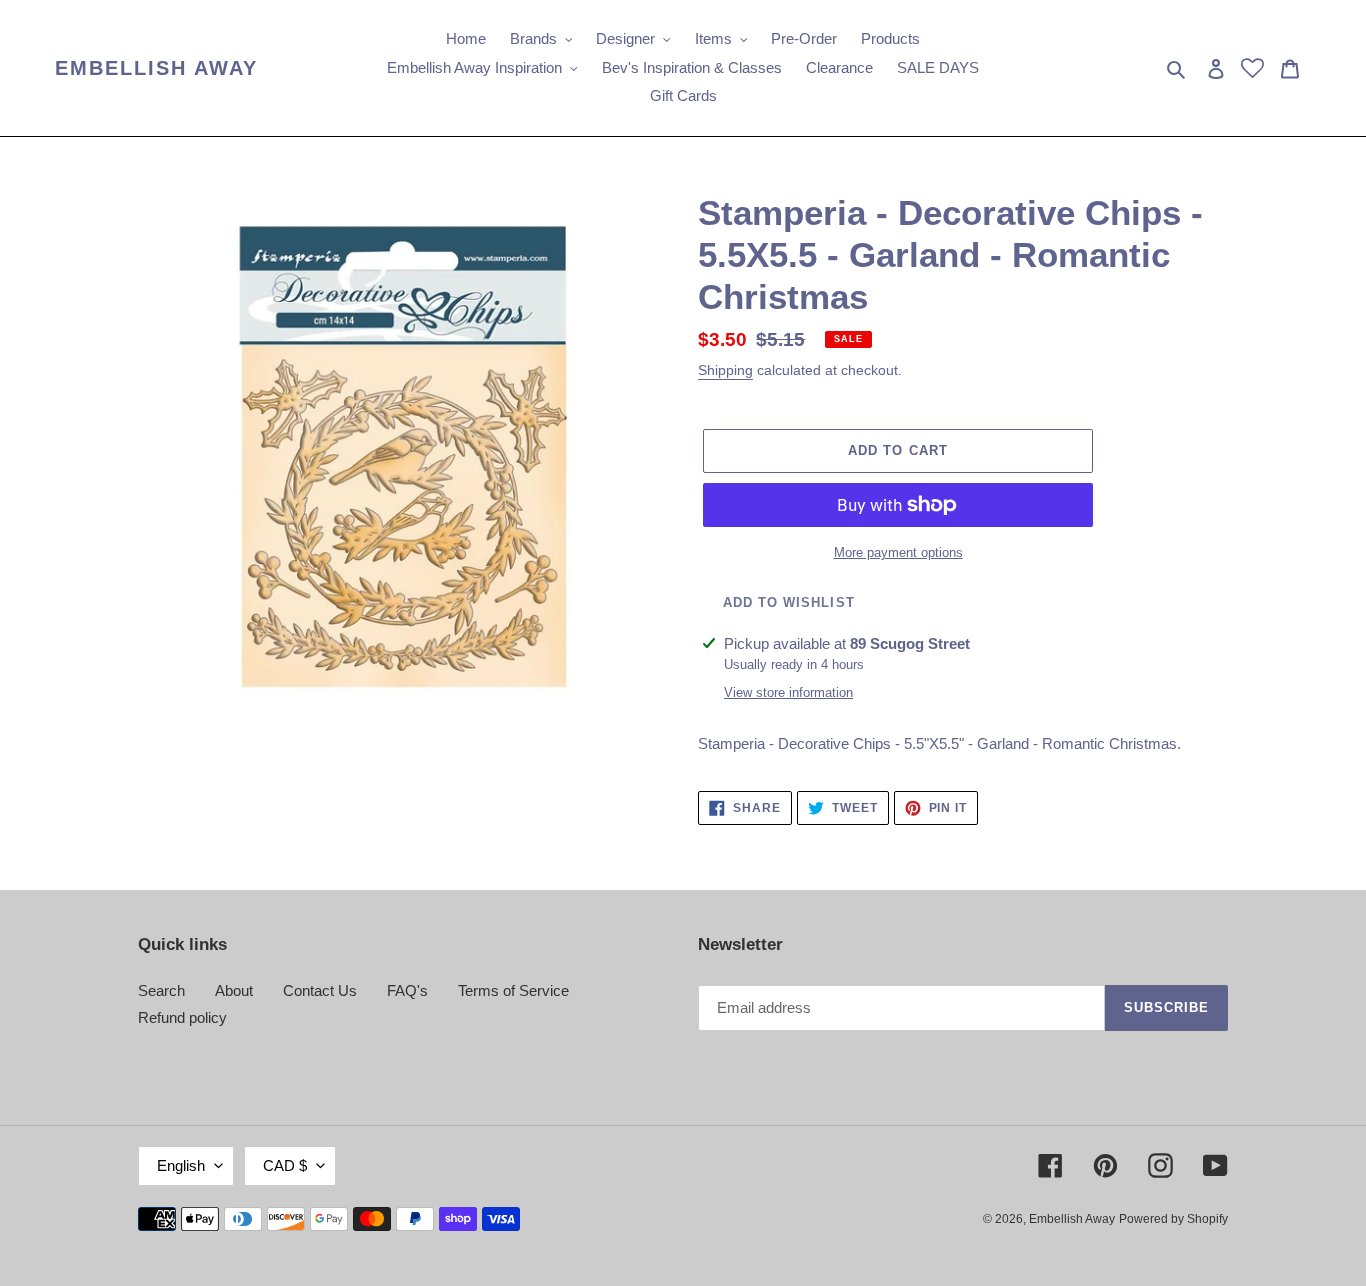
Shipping (725, 370)
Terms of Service (513, 990)
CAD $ (285, 1165)
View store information (788, 692)
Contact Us (320, 990)
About (234, 990)
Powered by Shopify (1173, 1219)
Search (161, 990)
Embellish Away (156, 68)
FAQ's (407, 990)
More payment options (898, 552)
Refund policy (182, 1017)
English (181, 1165)
